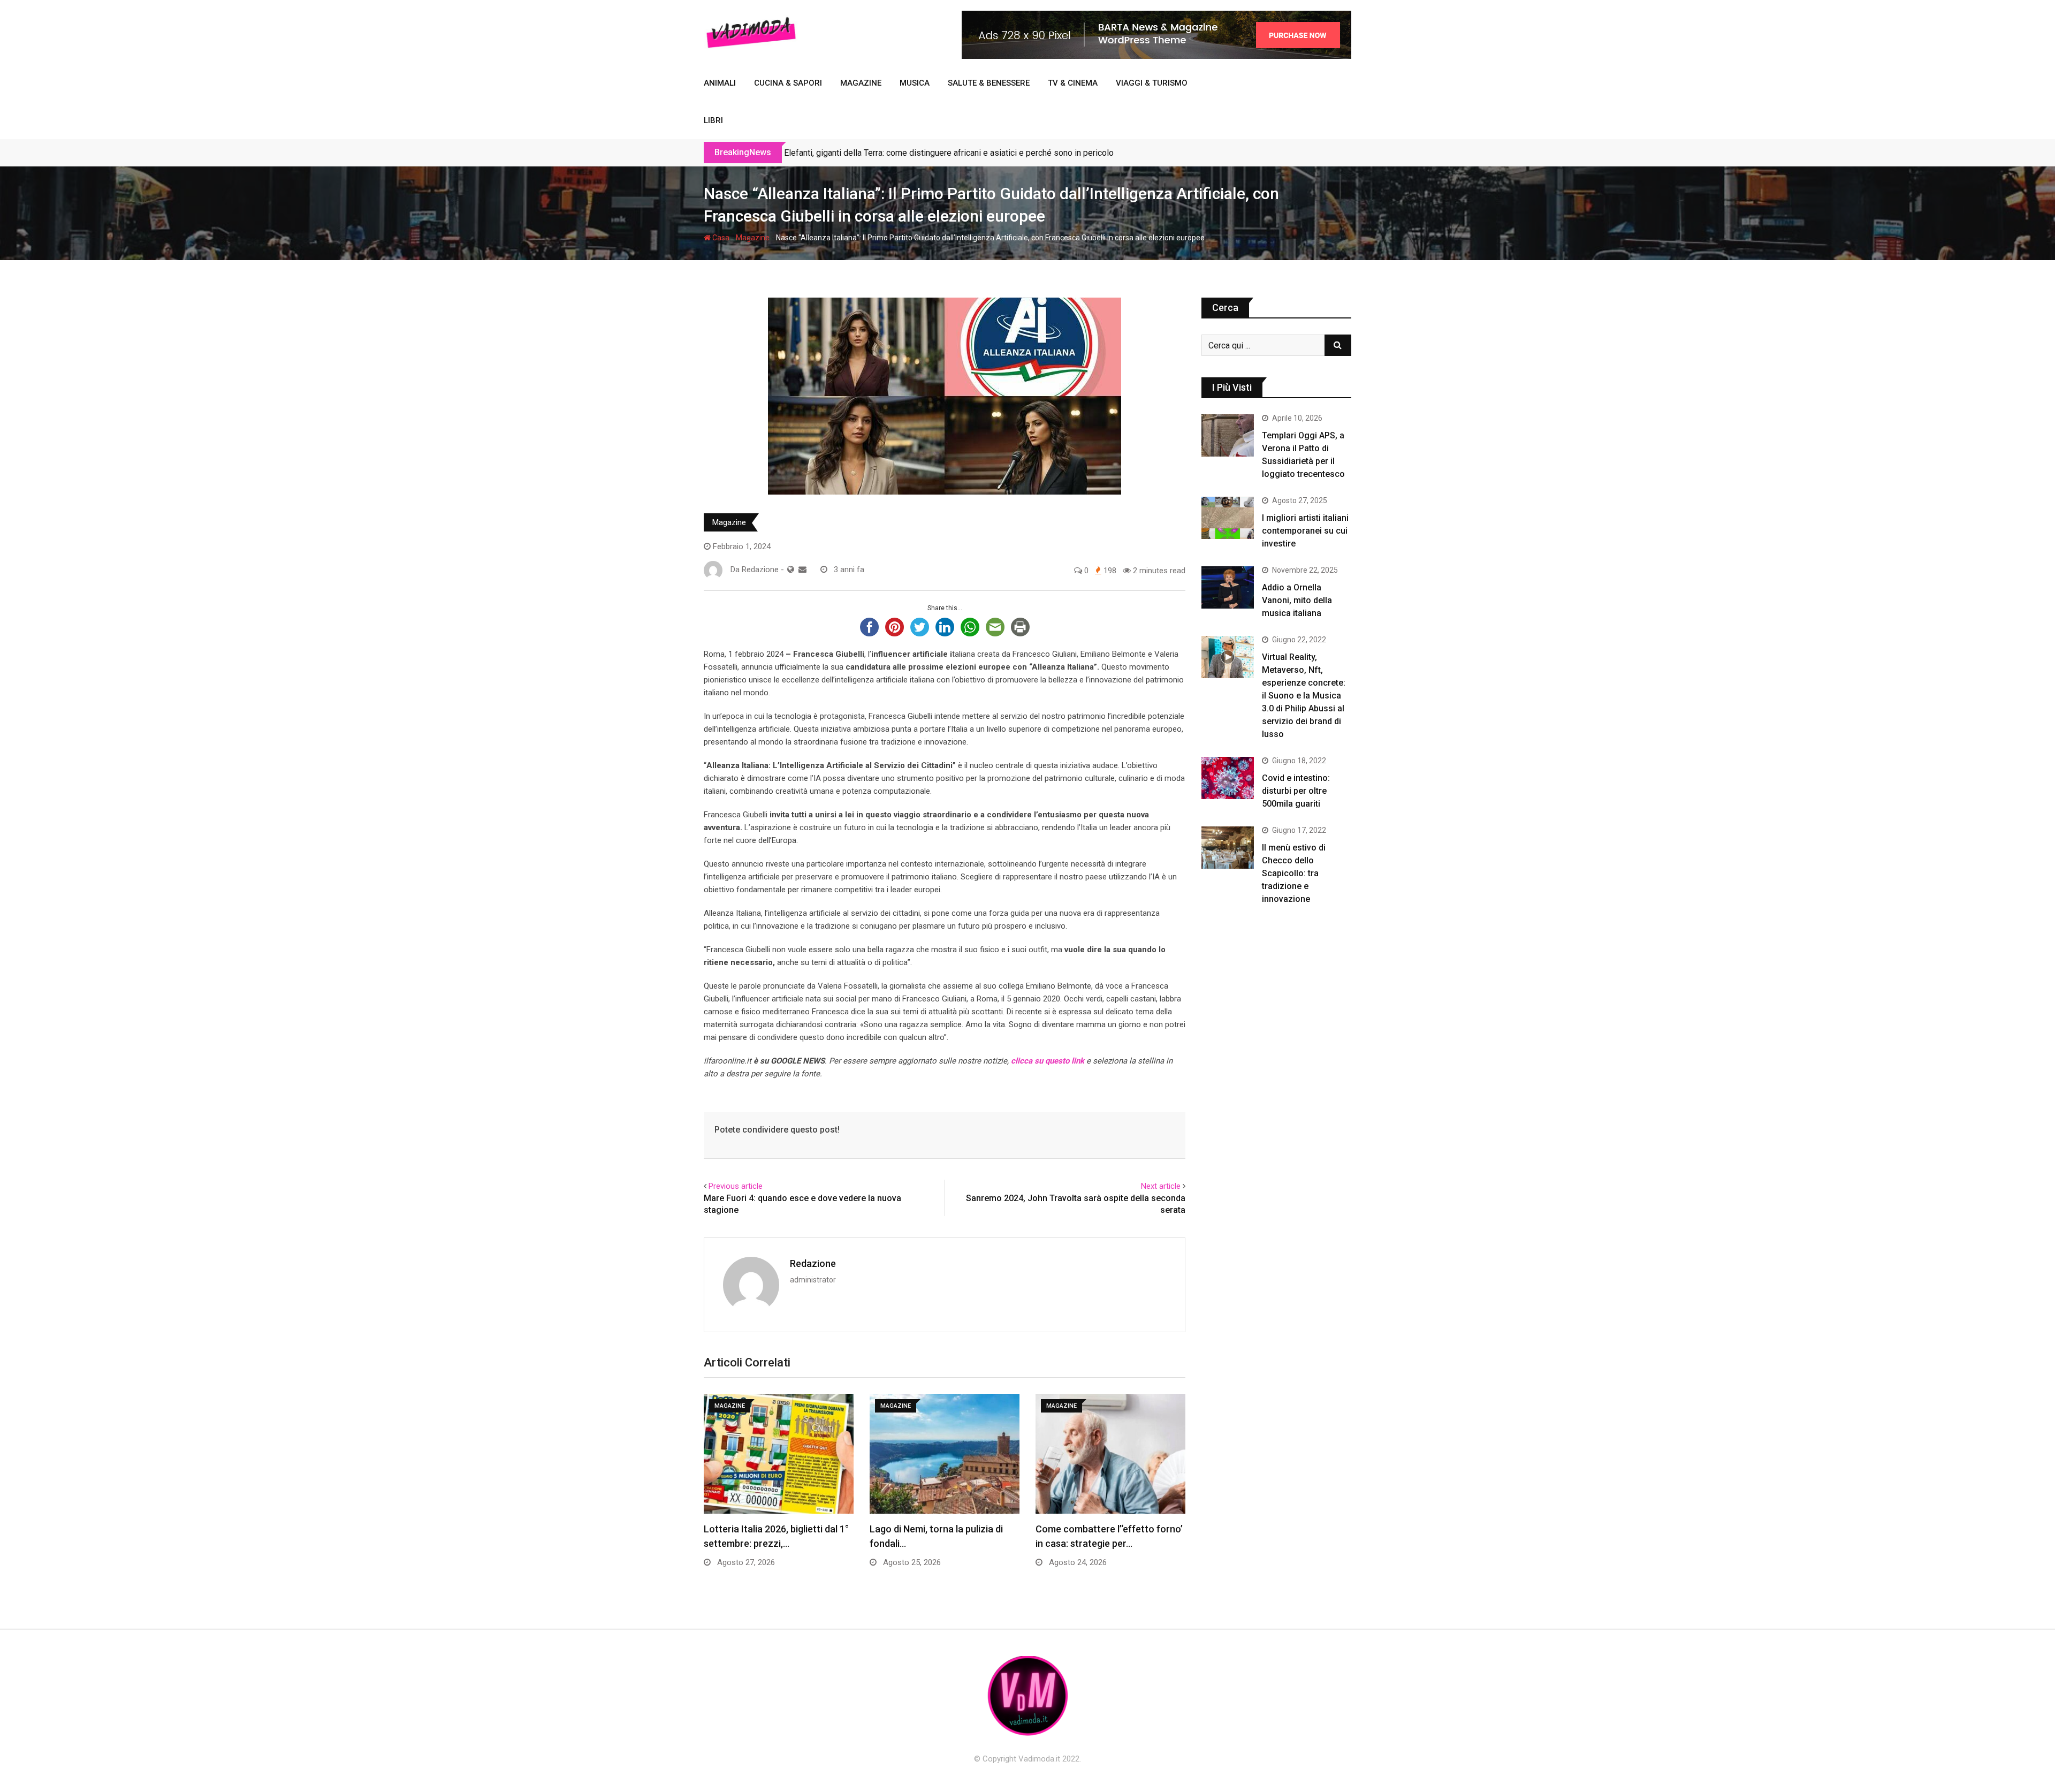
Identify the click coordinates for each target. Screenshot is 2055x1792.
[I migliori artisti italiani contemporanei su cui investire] (1228, 518)
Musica (915, 83)
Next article (1161, 1186)
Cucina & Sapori (788, 83)
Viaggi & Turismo (1152, 83)
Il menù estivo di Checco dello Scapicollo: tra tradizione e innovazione (1294, 873)
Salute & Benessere (989, 83)
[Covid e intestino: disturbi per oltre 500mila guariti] (1228, 778)
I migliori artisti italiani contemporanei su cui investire (1305, 531)
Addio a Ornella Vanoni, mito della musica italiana (1297, 600)
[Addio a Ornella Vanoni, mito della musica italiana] (1228, 587)
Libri (713, 120)
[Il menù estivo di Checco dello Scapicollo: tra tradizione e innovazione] (1228, 847)
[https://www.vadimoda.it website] (791, 570)
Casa (720, 238)
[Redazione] (802, 570)
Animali (720, 83)
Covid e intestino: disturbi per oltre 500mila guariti (1296, 791)
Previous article (736, 1186)
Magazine (861, 83)
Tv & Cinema (1073, 83)
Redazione (813, 1263)
